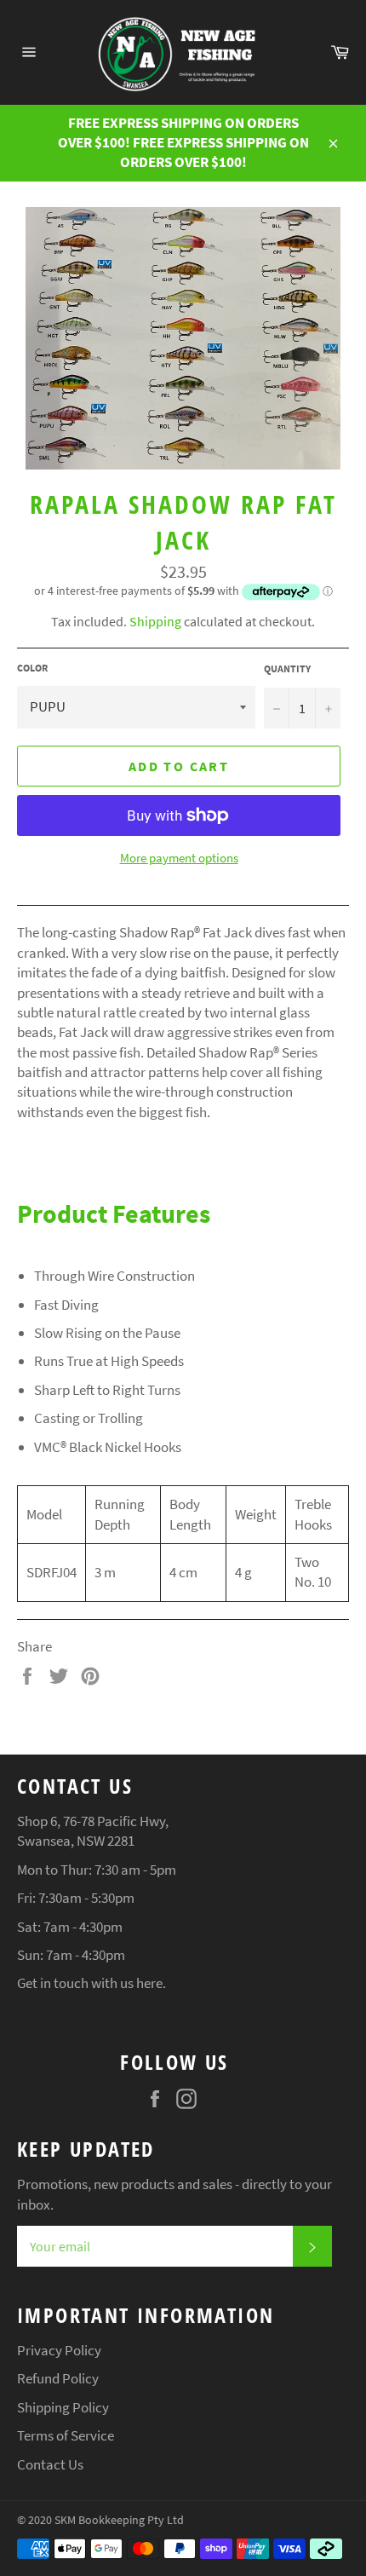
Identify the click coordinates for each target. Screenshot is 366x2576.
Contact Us (50, 2464)
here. (151, 1983)
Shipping (155, 621)
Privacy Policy (59, 2350)
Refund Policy (58, 2378)
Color (32, 668)
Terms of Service (66, 2435)
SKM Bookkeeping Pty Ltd (119, 2520)
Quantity (287, 668)
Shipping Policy (63, 2407)
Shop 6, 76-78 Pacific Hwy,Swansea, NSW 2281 (93, 1831)
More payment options (179, 858)
